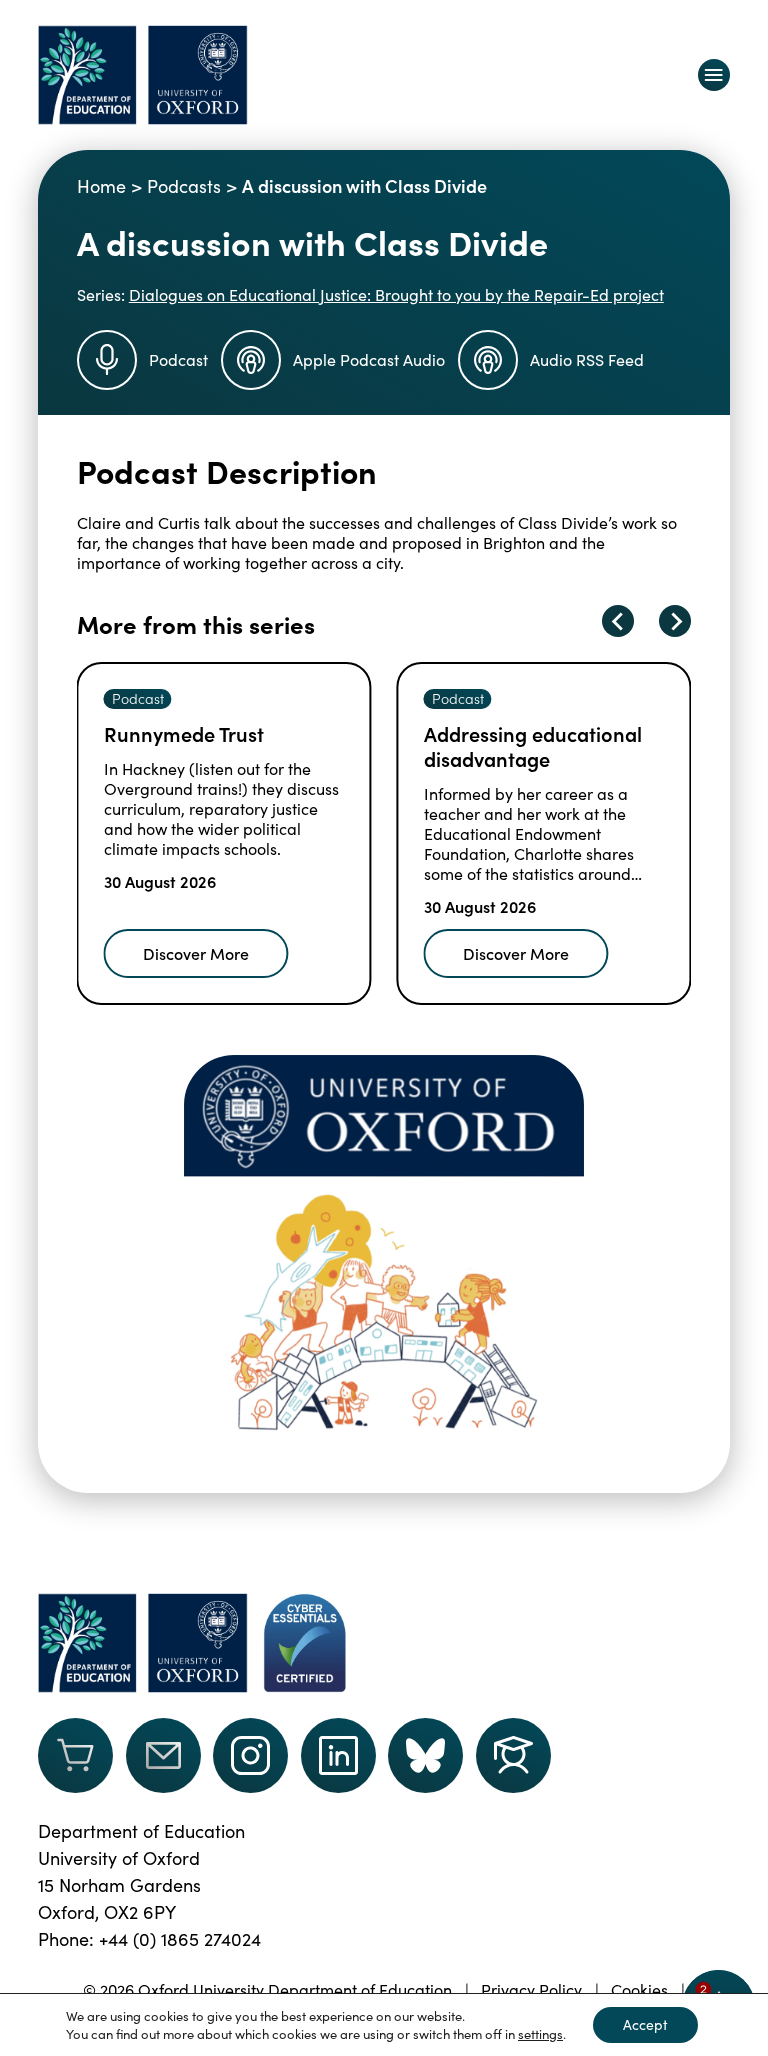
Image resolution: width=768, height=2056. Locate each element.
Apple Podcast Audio (369, 359)
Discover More (196, 953)
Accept (645, 2024)
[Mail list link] (163, 1755)
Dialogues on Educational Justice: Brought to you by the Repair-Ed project (396, 294)
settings (540, 2034)
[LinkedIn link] (338, 1755)
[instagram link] (250, 1755)
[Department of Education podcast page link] (513, 1755)
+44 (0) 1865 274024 (180, 1939)
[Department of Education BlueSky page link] (425, 1755)
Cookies (639, 1989)
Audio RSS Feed (587, 359)
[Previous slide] (618, 621)
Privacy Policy (531, 1989)
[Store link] (75, 1755)
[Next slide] (675, 621)
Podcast (178, 359)
